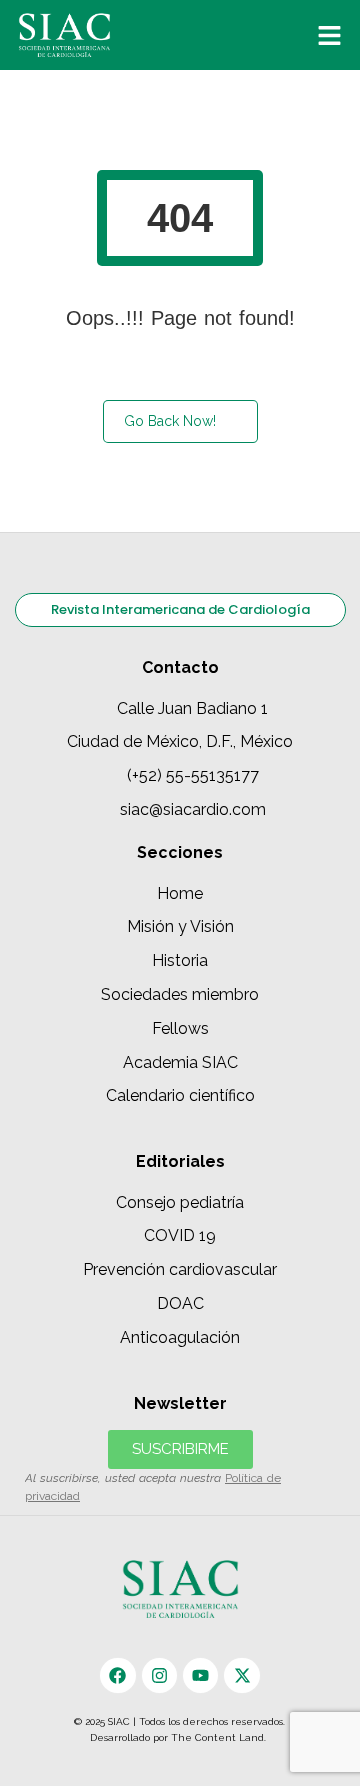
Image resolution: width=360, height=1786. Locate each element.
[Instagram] (159, 1675)
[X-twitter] (241, 1675)
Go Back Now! (170, 421)
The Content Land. (220, 1737)
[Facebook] (117, 1675)
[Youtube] (200, 1675)
